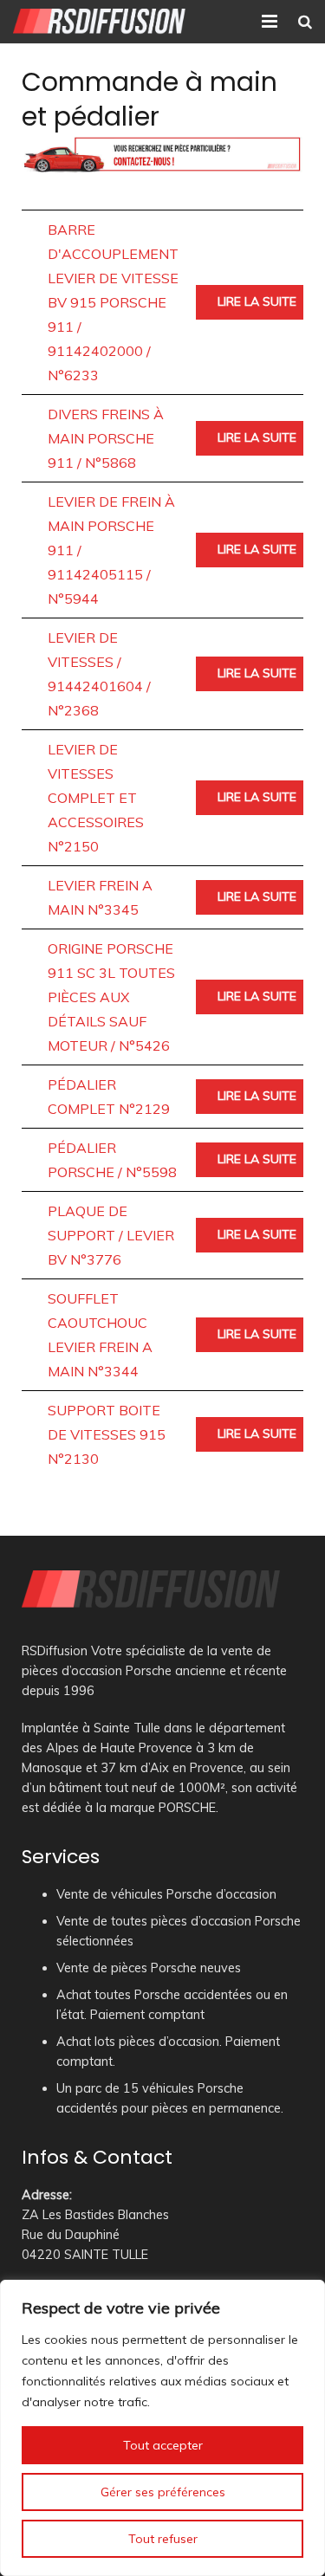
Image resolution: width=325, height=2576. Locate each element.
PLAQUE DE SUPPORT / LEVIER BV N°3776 (111, 1235)
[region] (162, 2428)
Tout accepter (163, 2445)
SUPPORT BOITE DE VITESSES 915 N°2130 (107, 1434)
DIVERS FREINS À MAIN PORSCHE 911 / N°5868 (106, 438)
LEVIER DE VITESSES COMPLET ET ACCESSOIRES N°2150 (96, 798)
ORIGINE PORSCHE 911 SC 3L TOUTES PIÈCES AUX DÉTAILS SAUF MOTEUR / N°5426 (111, 997)
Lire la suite (257, 301)
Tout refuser (163, 2539)
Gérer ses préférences (163, 2492)
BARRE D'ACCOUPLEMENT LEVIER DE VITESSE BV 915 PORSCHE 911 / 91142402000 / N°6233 (113, 302)
